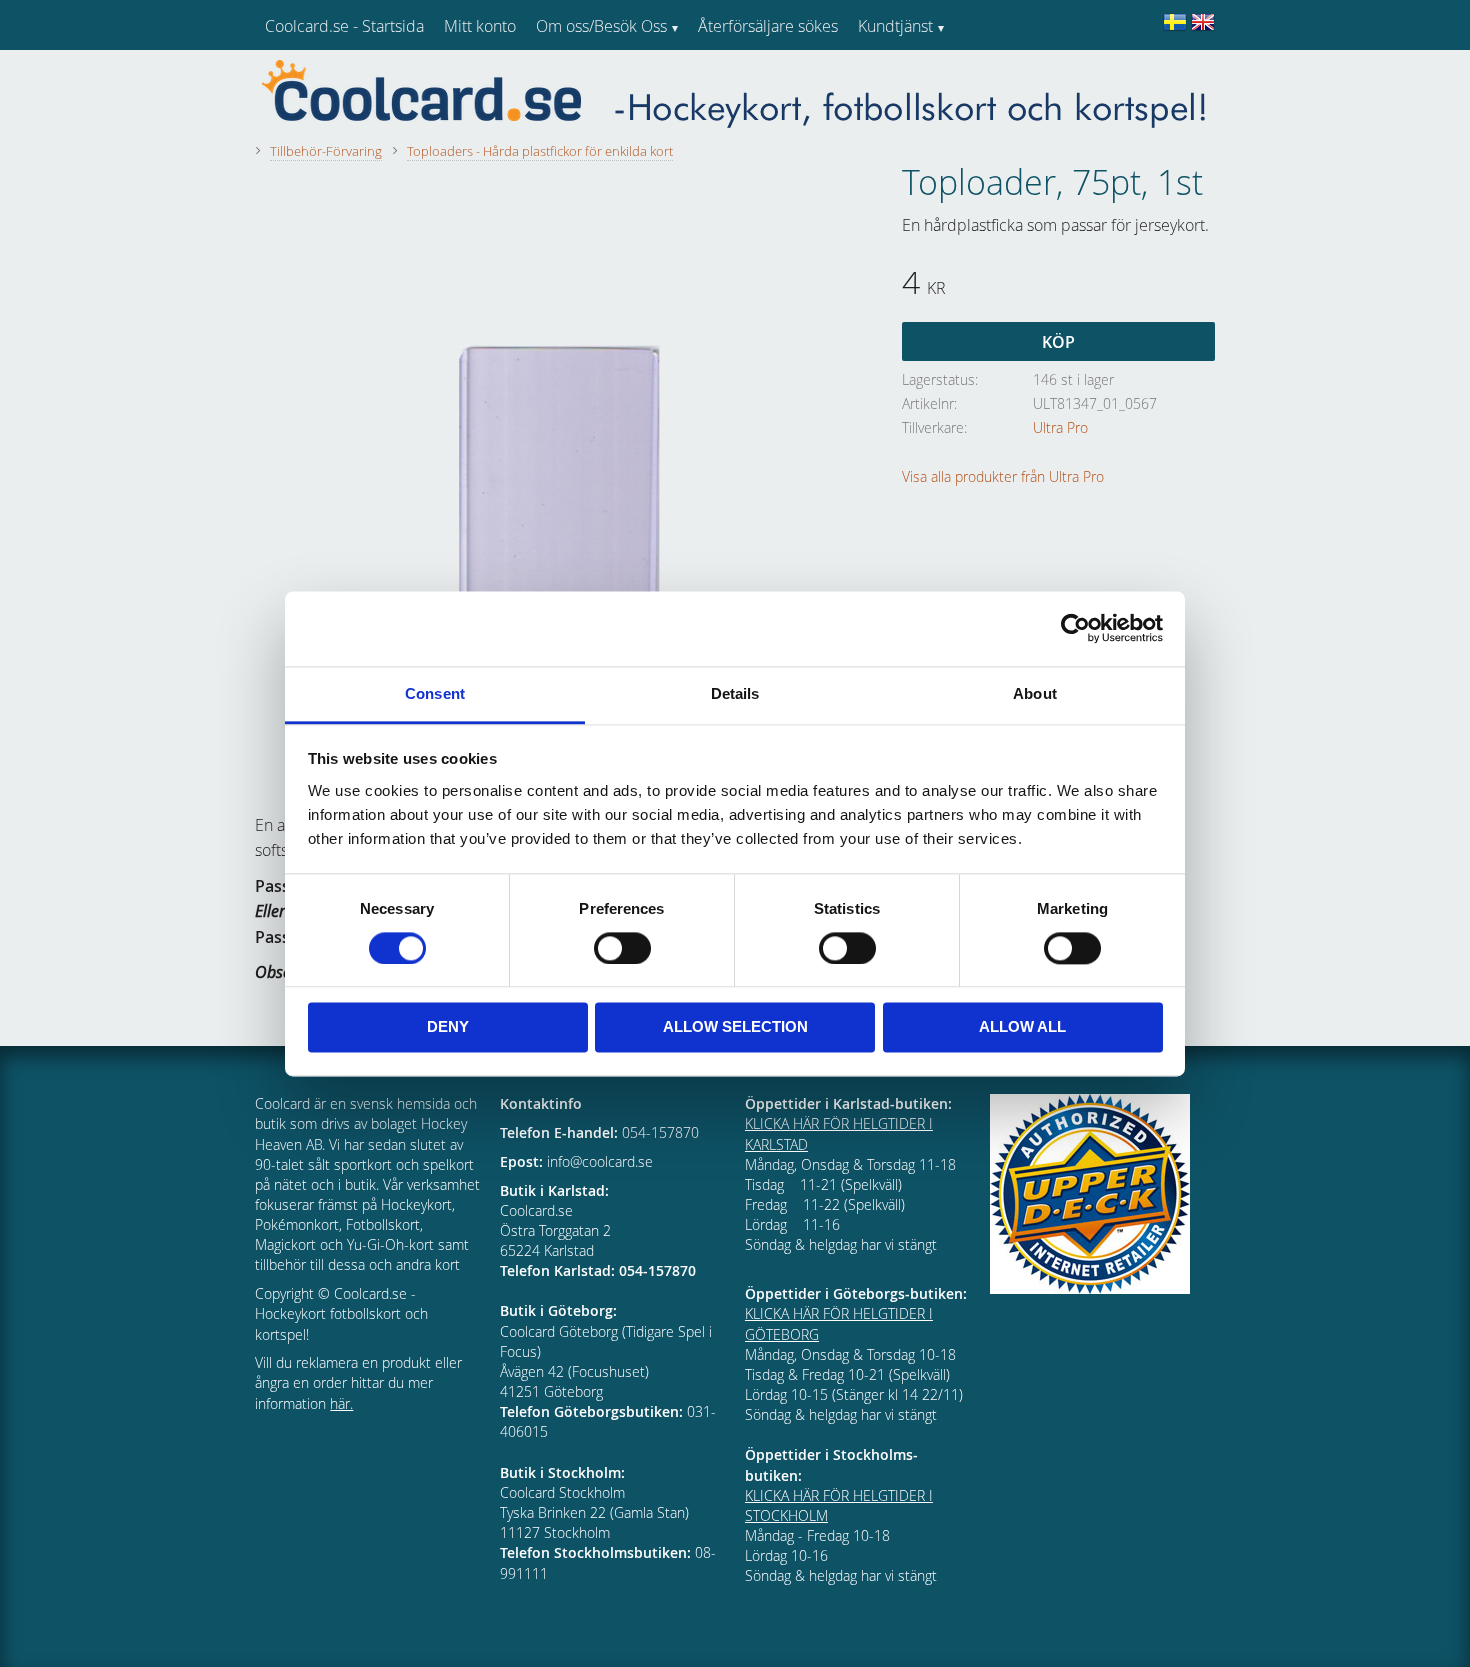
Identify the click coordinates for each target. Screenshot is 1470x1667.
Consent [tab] (435, 693)
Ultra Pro (1060, 427)
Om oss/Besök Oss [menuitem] (601, 26)
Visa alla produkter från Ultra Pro (1003, 476)
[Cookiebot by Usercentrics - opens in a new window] (1075, 628)
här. (341, 1403)
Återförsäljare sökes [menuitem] (768, 26)
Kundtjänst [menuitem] (895, 26)
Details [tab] (735, 693)
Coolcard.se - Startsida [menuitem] (344, 26)
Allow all (1022, 1027)
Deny (448, 1027)
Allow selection (735, 1027)
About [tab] (1035, 693)
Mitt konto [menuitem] (480, 26)
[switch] (622, 948)
